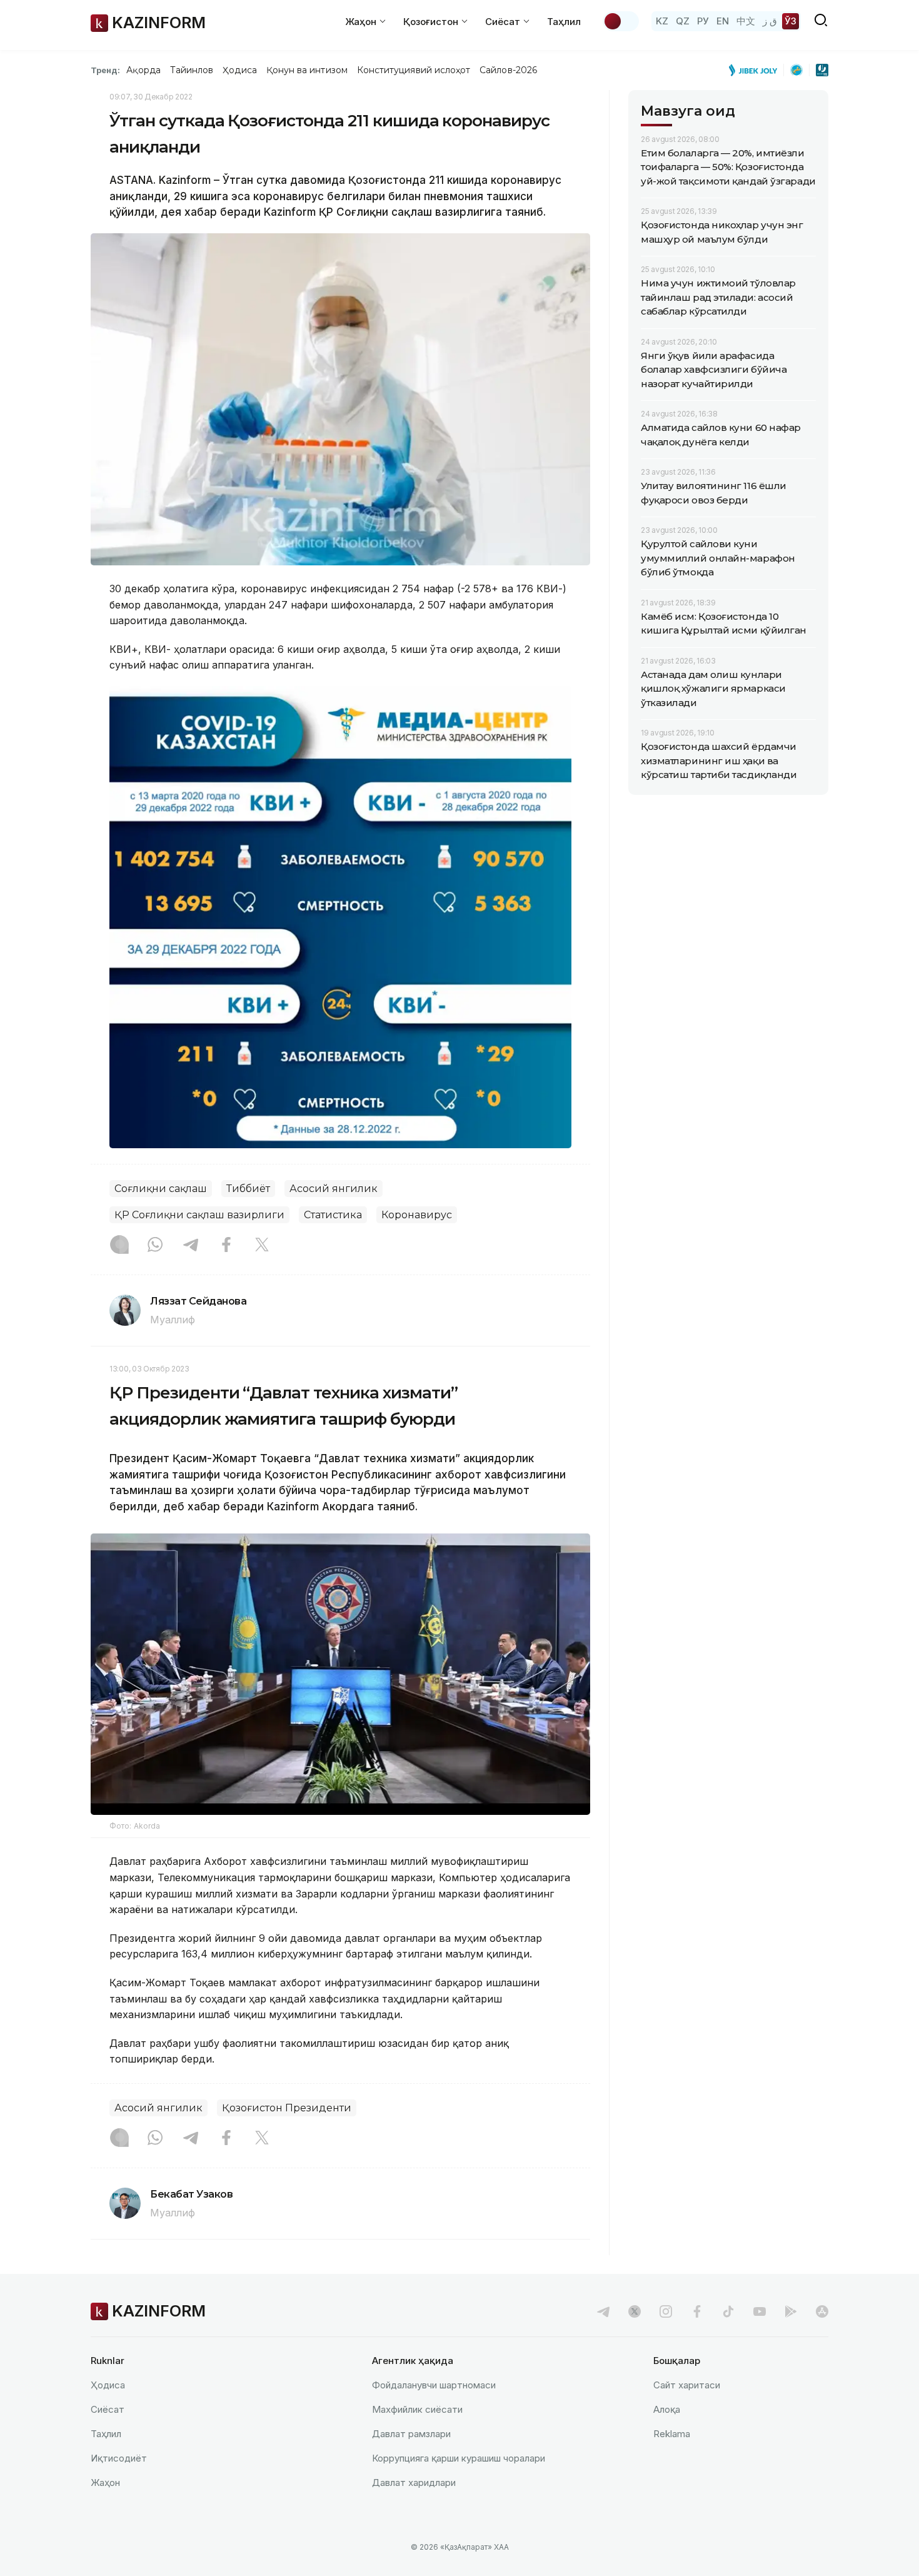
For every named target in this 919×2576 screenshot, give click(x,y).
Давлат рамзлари (411, 2434)
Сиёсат (108, 2409)
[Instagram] (119, 1246)
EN (723, 21)
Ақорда (143, 70)
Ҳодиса (239, 70)
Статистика (333, 1215)
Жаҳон (105, 2483)
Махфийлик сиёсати (417, 2409)
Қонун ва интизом (307, 70)
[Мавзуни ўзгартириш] (621, 21)
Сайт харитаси (687, 2385)
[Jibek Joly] (756, 70)
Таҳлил (564, 22)
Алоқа (667, 2409)
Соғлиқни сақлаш (161, 1189)
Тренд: (105, 70)
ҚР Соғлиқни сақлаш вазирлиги (199, 1215)
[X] (262, 1246)
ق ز (770, 21)
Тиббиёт (248, 1189)
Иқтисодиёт (119, 2458)
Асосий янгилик (334, 1189)
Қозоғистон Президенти (287, 2108)
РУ (703, 21)
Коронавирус (417, 1215)
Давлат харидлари (414, 2483)
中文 (746, 21)
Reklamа (672, 2434)
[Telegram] (191, 1246)
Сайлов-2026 (508, 70)
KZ (662, 21)
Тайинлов (192, 70)
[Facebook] (226, 1246)
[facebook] (697, 2311)
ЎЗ (791, 21)
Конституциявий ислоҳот (414, 70)
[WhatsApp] (155, 1246)
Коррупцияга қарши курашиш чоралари (459, 2458)
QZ (683, 21)
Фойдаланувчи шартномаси (434, 2385)
